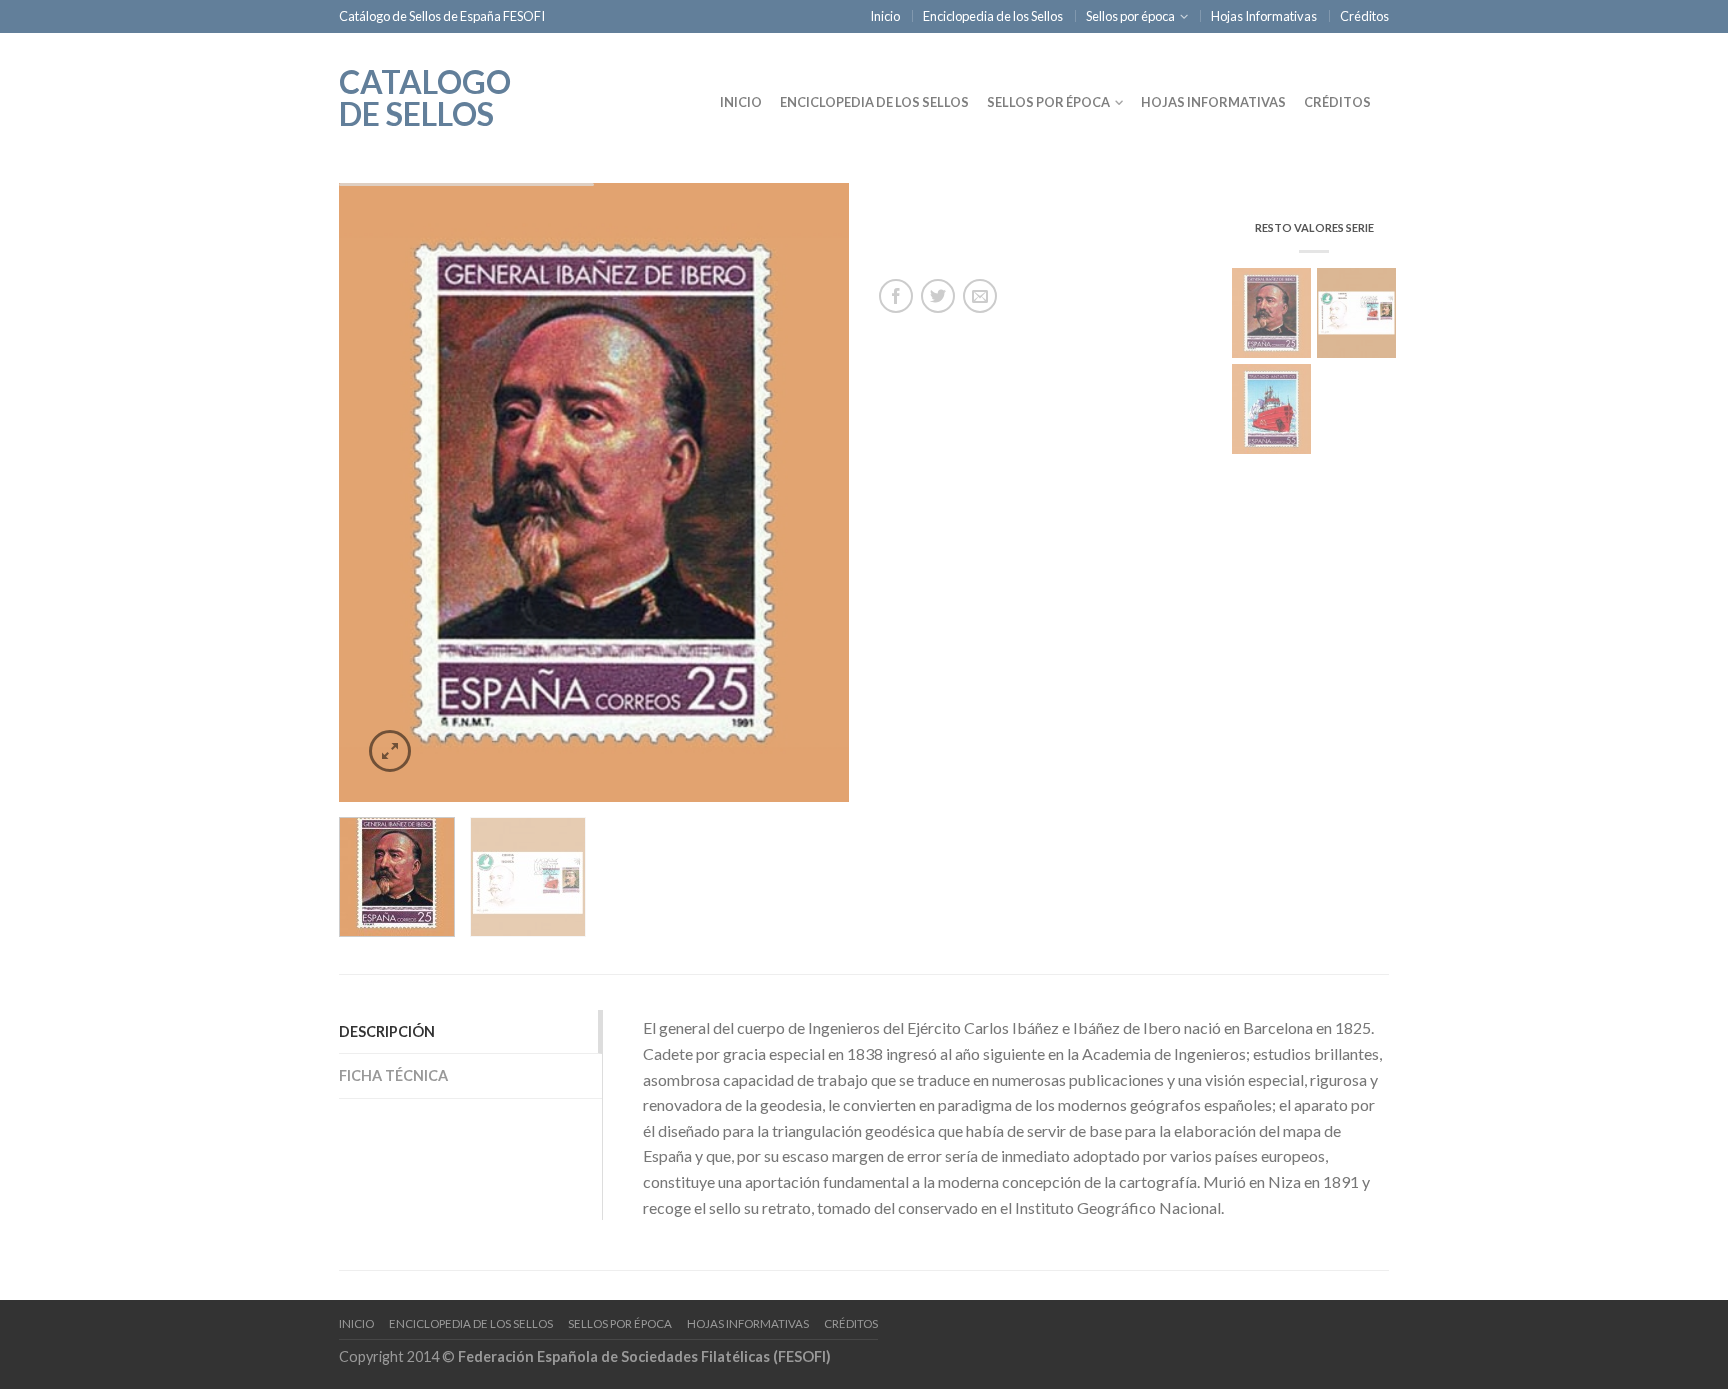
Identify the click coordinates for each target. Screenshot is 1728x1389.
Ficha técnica (393, 1075)
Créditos (1364, 16)
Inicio (885, 16)
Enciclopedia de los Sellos (993, 16)
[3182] (594, 493)
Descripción (387, 1031)
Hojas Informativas (1264, 16)
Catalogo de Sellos (425, 96)
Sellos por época (1130, 16)
